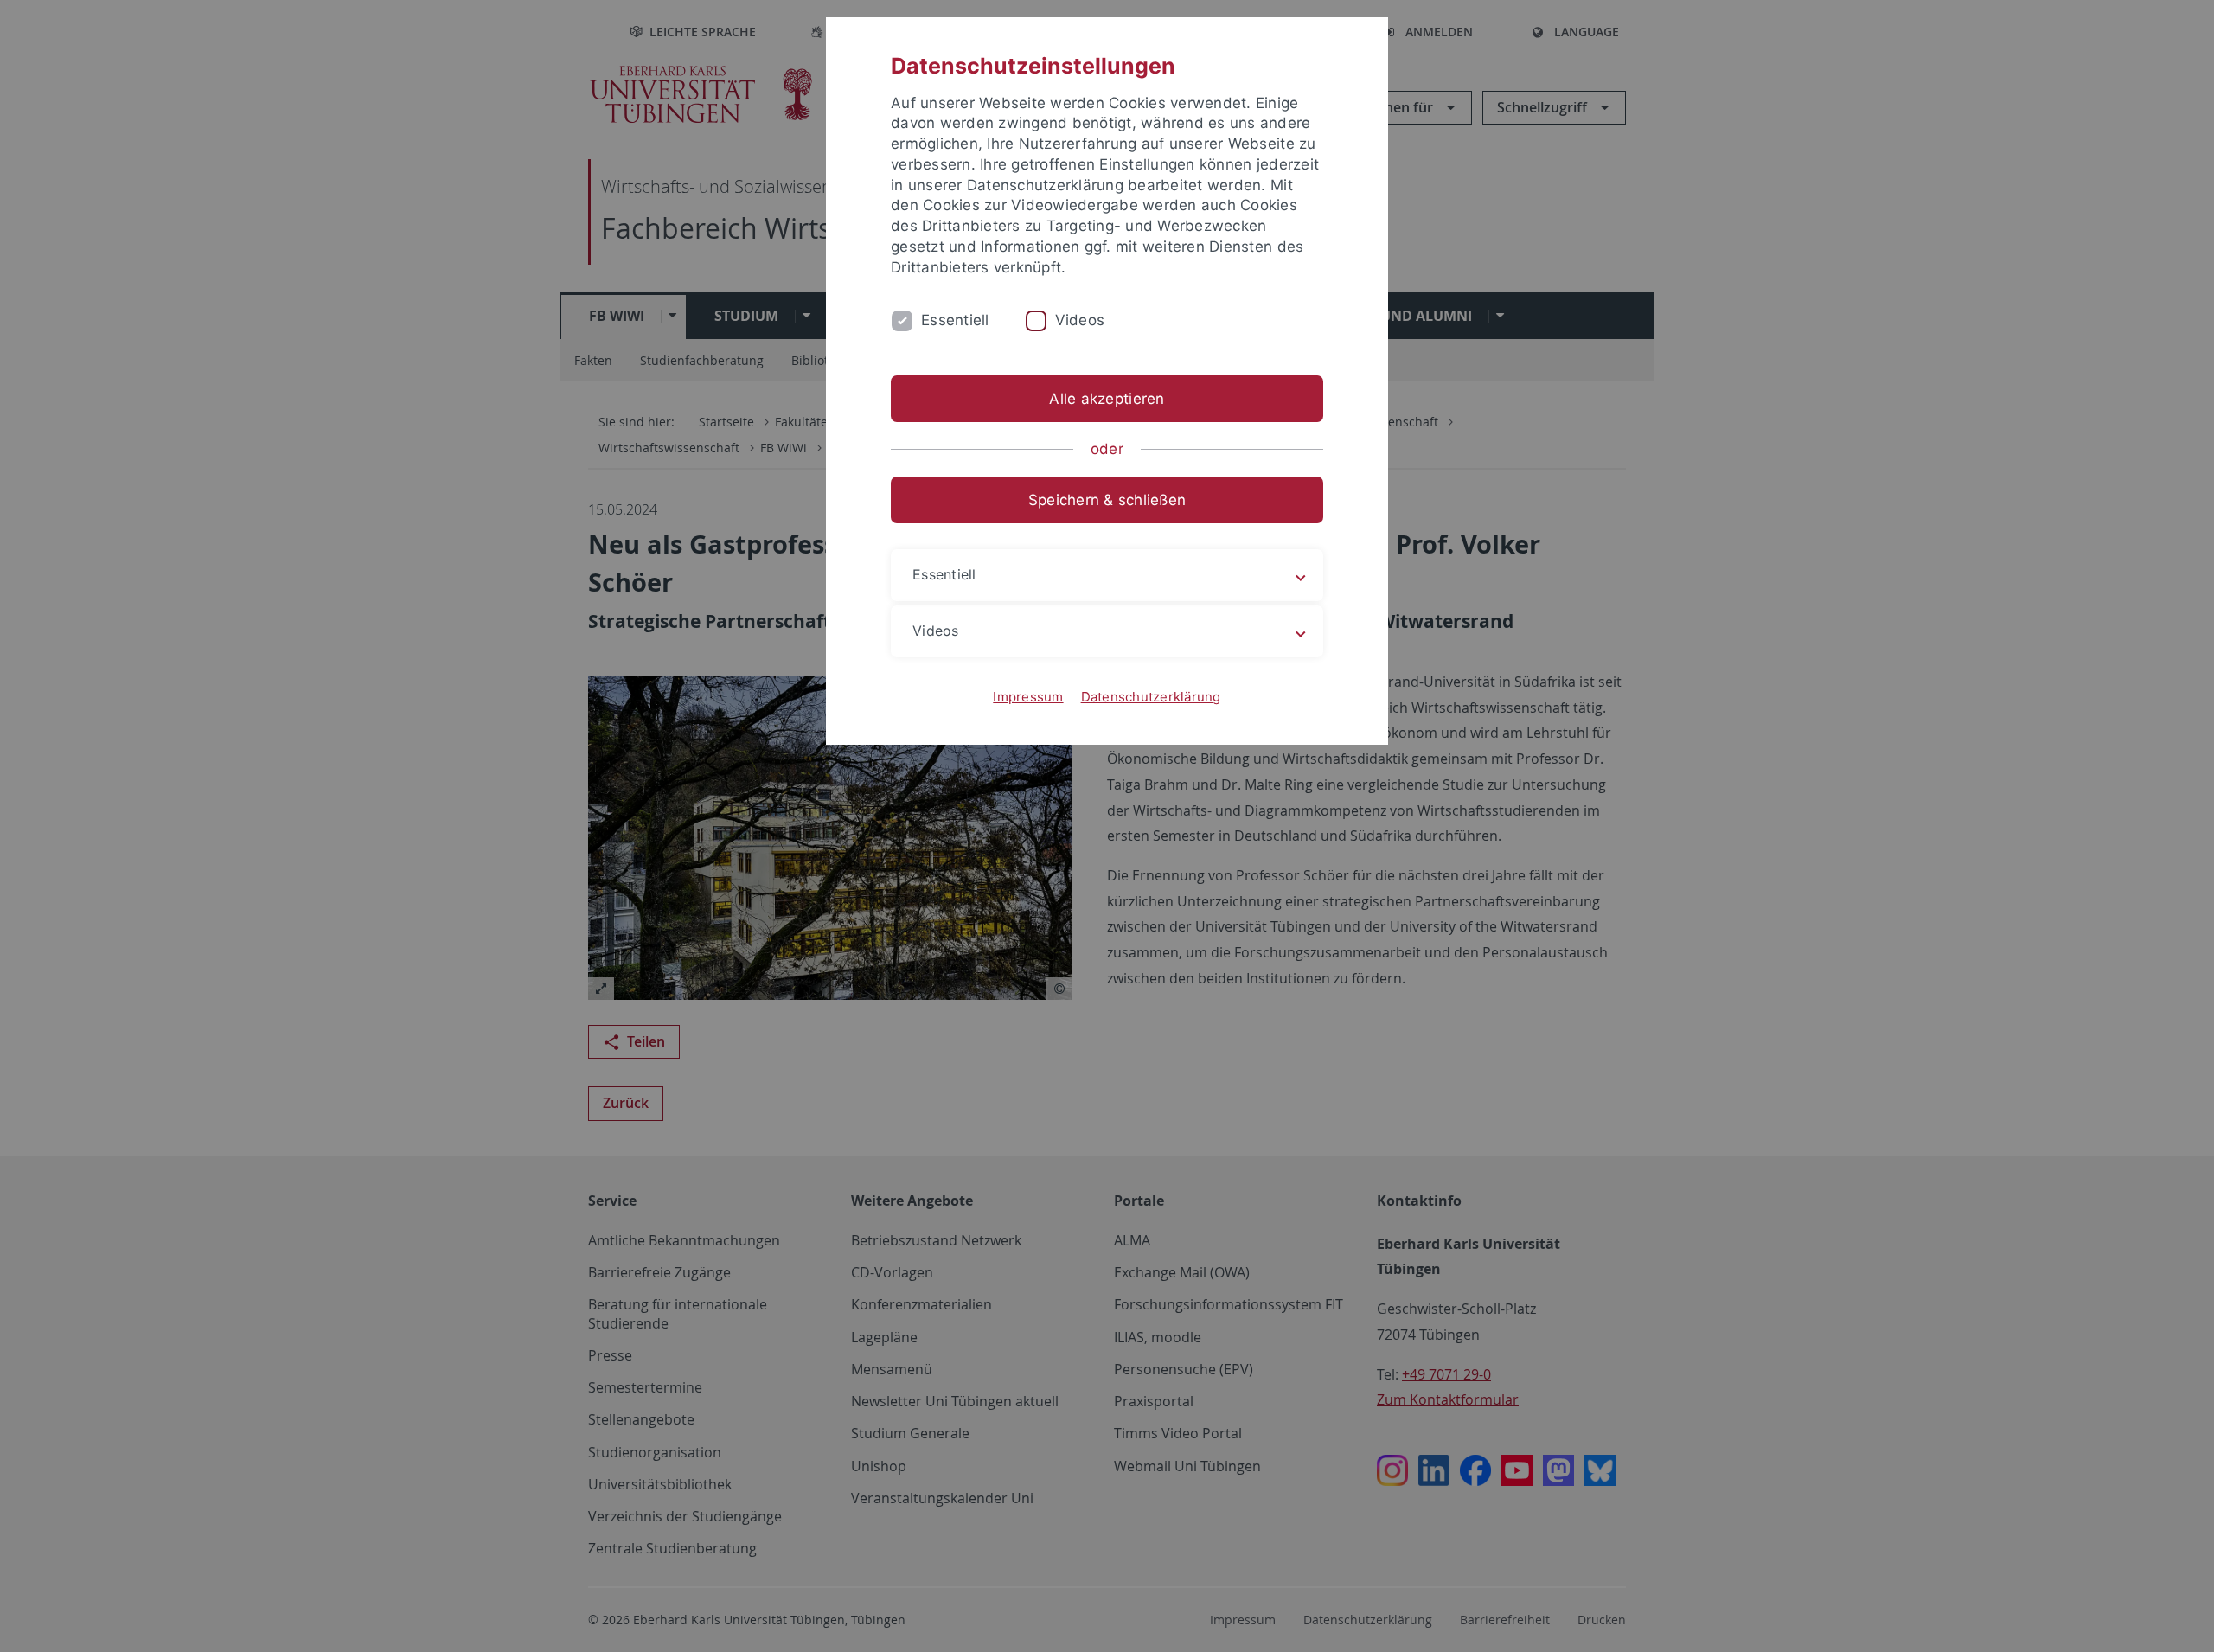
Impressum (1028, 697)
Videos (1080, 320)
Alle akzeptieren (1107, 399)
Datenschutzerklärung (1151, 697)
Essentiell (955, 320)
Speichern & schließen (1107, 500)
